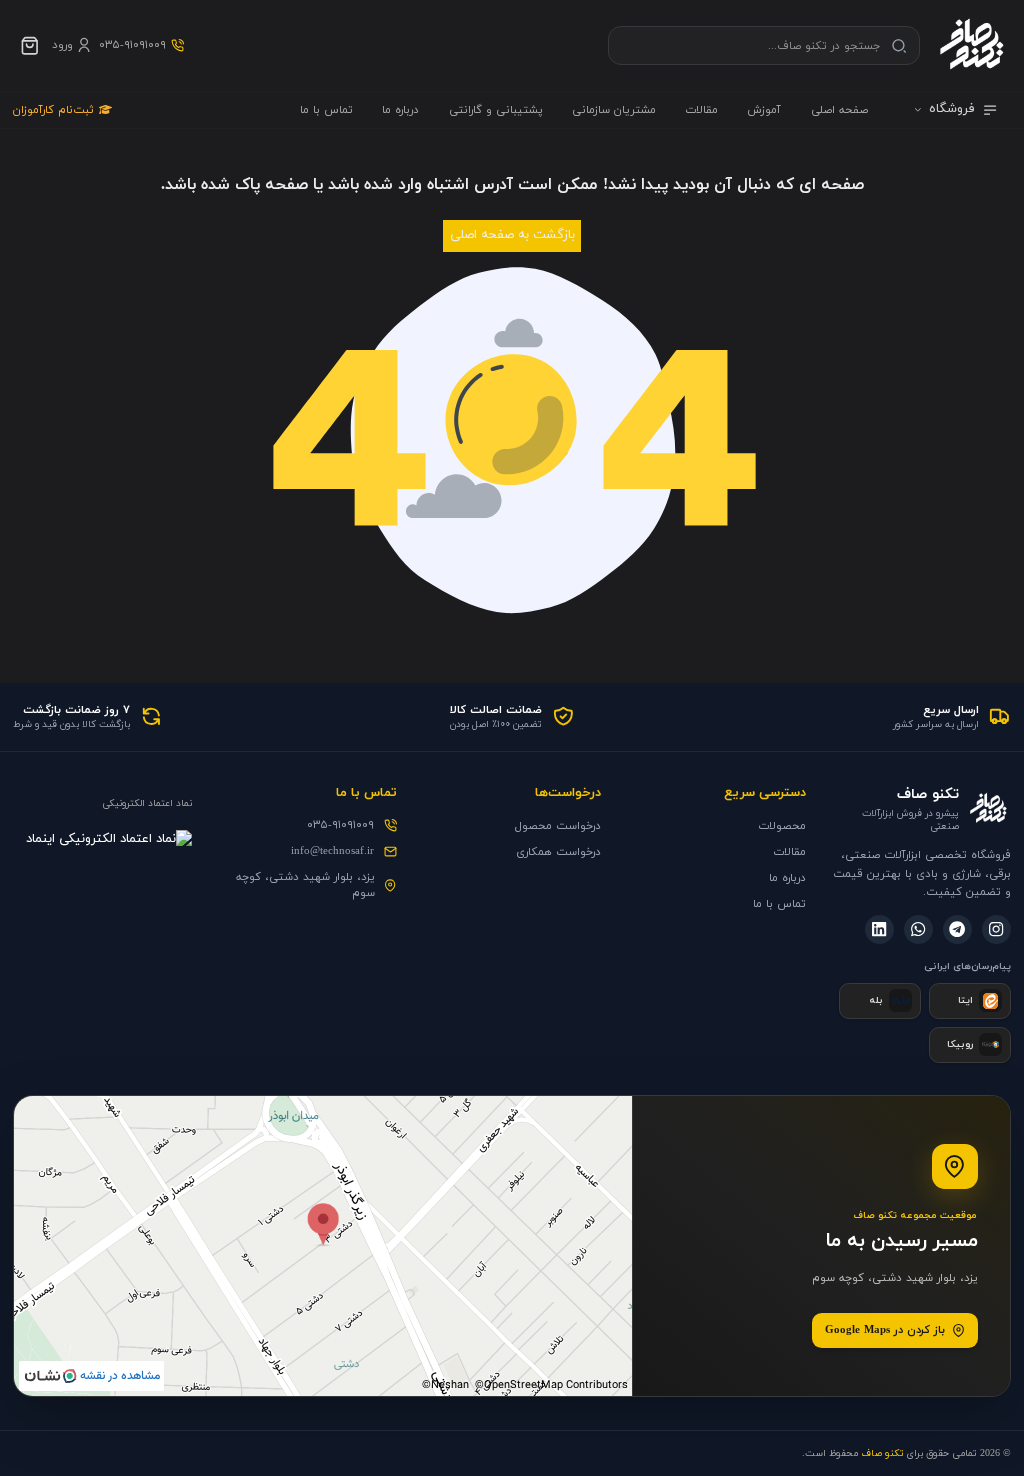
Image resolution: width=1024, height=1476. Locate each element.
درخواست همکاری (558, 852)
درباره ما (400, 110)
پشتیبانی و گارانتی (496, 110)
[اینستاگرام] (996, 929)
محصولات (782, 826)
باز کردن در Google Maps (885, 1330)
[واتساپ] (918, 929)
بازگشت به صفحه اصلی (512, 235)
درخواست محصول (558, 826)
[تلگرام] (957, 929)
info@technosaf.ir (332, 851)
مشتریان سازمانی (614, 110)
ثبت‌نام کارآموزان (53, 110)
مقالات (701, 110)
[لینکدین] (879, 929)
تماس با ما (326, 110)
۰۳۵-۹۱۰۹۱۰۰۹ (340, 825)
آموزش (764, 110)
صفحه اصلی (839, 110)
